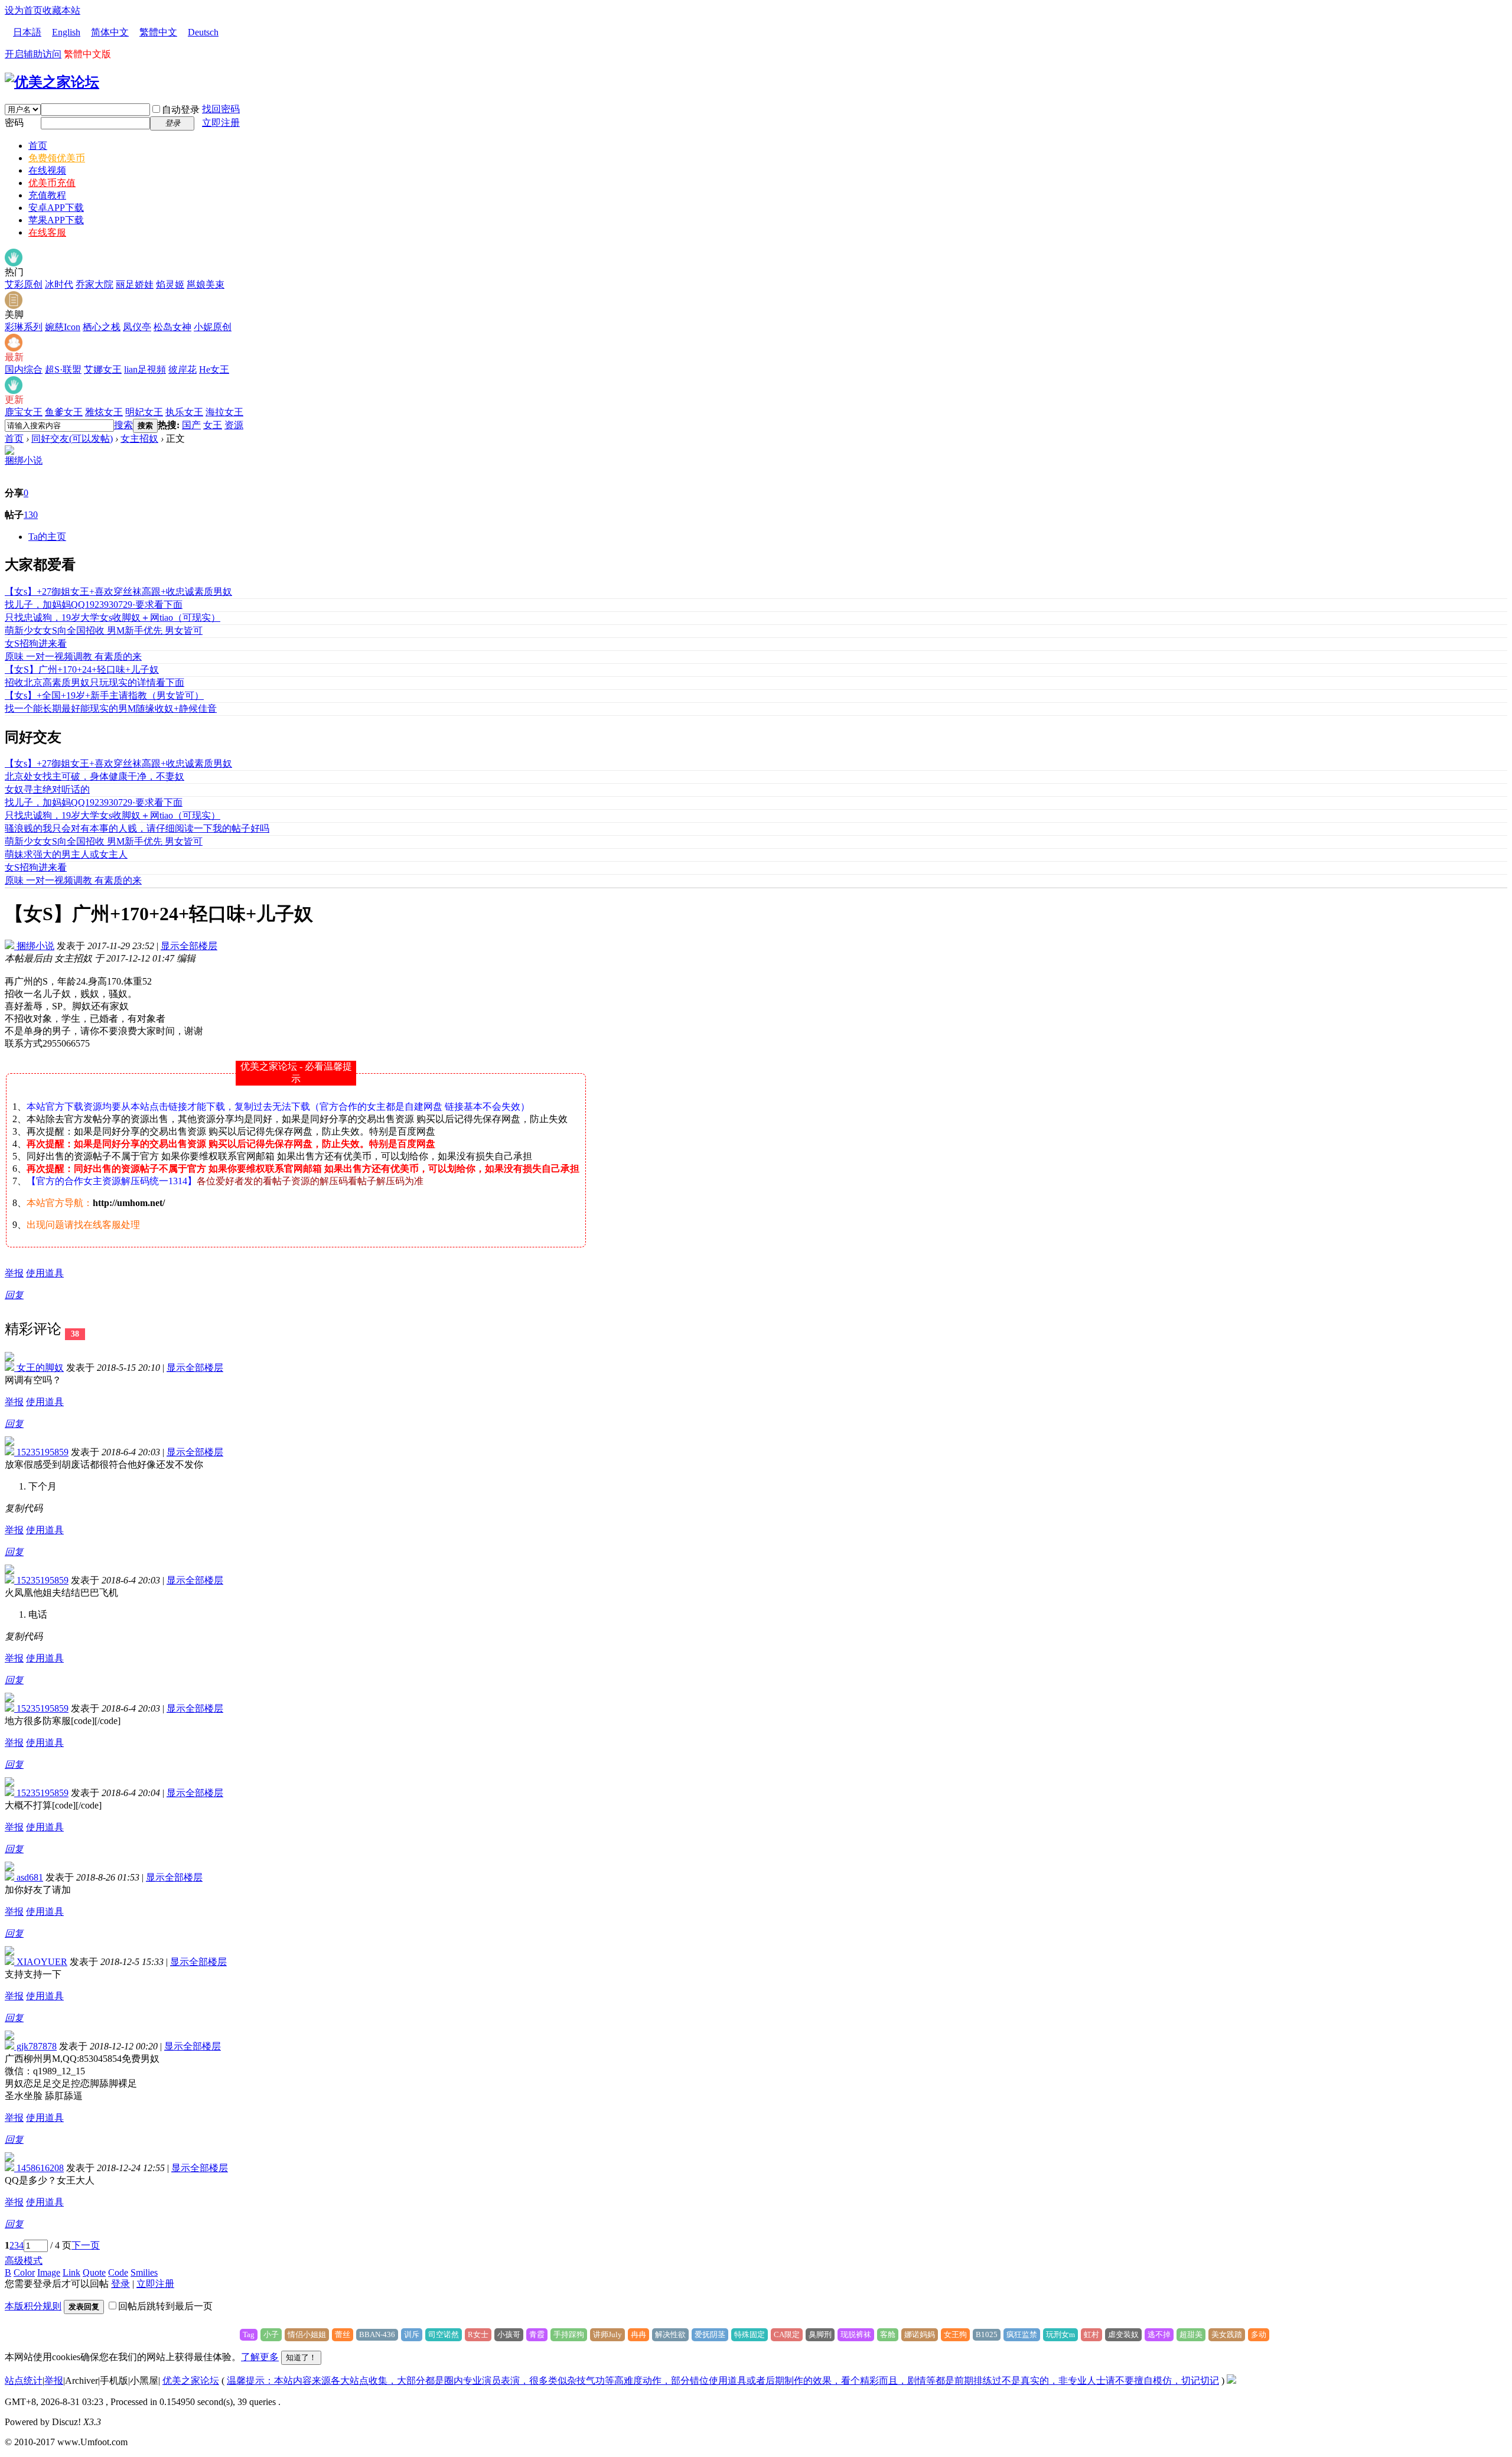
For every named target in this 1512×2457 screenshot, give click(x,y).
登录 (120, 2284)
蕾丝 (343, 2334)
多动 (1259, 2334)
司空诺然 (444, 2334)
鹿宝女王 (24, 412)
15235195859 (41, 1452)
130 (31, 515)
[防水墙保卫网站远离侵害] (1231, 2381)
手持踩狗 (569, 2334)
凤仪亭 (137, 327)
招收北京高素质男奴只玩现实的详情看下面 (94, 682)
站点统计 (24, 2381)
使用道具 (45, 1273)
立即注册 (221, 123)
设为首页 (24, 10)
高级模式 (24, 2261)
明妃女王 (144, 412)
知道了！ (301, 2357)
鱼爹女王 (64, 412)
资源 (234, 425)
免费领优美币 (57, 158)
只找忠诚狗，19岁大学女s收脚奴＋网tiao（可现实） (113, 617)
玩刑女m (1060, 2334)
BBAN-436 (377, 2334)
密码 (14, 123)
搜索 (123, 425)
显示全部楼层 (189, 946)
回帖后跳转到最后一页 (165, 2306)
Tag (249, 2334)
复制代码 (24, 1508)
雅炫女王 (104, 412)
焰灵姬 (170, 284)
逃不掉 (1159, 2334)
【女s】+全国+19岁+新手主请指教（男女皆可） (104, 695)
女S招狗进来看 (36, 643)
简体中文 (110, 32)
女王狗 (955, 2334)
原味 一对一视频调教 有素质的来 (73, 656)
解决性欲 (670, 2334)
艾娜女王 (103, 369)
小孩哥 (509, 2334)
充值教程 (47, 195)
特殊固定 (750, 2334)
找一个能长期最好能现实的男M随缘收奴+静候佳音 (111, 708)
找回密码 (221, 109)
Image (49, 2272)
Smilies (144, 2272)
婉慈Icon (63, 327)
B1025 (987, 2334)
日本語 (27, 32)
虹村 (1091, 2334)
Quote (94, 2272)
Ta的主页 (47, 537)
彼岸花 (183, 369)
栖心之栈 (102, 327)
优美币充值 (52, 183)
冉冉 (638, 2334)
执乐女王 (184, 412)
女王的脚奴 (39, 1368)
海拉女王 (224, 412)
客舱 (888, 2334)
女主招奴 (139, 439)
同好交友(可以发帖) (72, 439)
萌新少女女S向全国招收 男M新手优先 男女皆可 (104, 630)
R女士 (478, 2334)
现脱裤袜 (856, 2334)
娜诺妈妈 (920, 2334)
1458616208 (39, 2168)
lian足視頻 (145, 369)
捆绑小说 (24, 460)
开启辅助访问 (33, 54)
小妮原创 (213, 327)
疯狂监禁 (1022, 2334)
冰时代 (59, 284)
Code (118, 2272)
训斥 (412, 2334)
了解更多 (260, 2357)
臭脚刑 (820, 2334)
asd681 (29, 1877)
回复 (14, 1295)
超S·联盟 (63, 369)
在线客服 (47, 232)
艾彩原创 (24, 284)
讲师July (607, 2334)
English (66, 32)
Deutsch (203, 32)
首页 (38, 146)
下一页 (86, 2245)
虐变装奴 (1123, 2334)
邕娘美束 (206, 284)
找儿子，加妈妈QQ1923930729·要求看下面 (94, 605)
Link (71, 2272)
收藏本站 (61, 10)
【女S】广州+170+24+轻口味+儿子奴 (82, 669)
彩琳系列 (24, 327)
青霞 (537, 2334)
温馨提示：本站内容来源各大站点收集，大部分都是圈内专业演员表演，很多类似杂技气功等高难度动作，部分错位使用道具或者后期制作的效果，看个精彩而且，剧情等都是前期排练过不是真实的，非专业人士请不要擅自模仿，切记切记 (723, 2381)
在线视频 (47, 170)
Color (24, 2272)
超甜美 (1191, 2334)
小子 (271, 2334)
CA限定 (787, 2334)
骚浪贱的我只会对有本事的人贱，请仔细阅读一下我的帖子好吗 (137, 828)
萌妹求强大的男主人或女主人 (66, 854)
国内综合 (24, 369)
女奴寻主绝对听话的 (47, 789)
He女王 (214, 369)
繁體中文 (158, 32)
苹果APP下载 (56, 220)
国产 (191, 425)
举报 (14, 1273)
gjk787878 (35, 2046)
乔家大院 (94, 284)
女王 (213, 425)
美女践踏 (1227, 2334)
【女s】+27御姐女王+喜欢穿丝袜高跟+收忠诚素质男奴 (118, 592)
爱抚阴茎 (710, 2334)
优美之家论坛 (191, 2381)
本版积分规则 (33, 2306)
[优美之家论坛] (52, 82)
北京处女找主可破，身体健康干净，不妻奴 (94, 776)
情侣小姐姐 (307, 2334)
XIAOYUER (41, 1962)
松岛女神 (172, 327)
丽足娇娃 (135, 284)
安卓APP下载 (56, 208)
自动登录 (181, 110)
